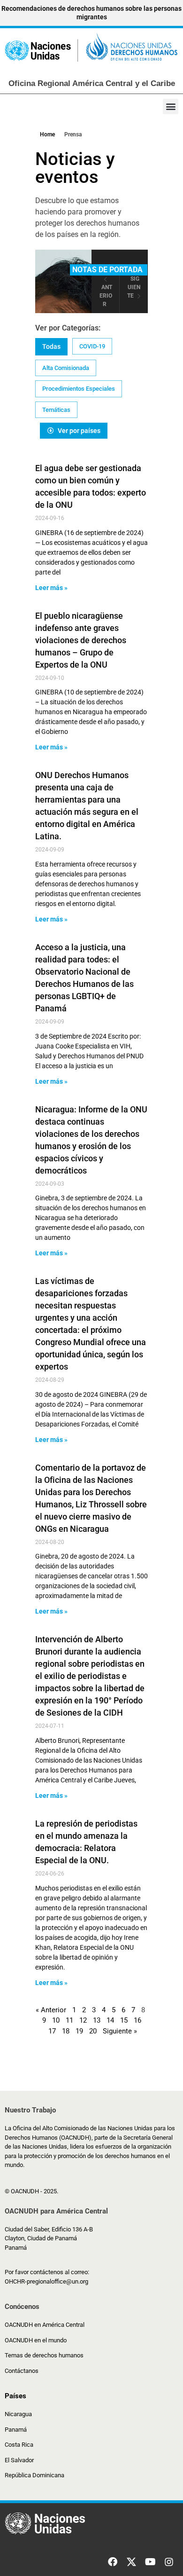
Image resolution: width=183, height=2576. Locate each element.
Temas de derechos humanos (44, 2355)
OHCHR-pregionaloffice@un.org (46, 2281)
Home (47, 134)
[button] (171, 106)
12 (83, 2020)
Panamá (16, 2430)
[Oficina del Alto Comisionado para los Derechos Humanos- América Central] (91, 49)
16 (137, 2020)
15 (124, 2020)
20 (93, 2031)
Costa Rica (19, 2445)
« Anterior (51, 2010)
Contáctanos (22, 2371)
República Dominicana (34, 2475)
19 (79, 2031)
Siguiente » (120, 2031)
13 (97, 2020)
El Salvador (19, 2460)
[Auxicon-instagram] (169, 2562)
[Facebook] (113, 2562)
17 (52, 2031)
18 (66, 2031)
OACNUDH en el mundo (36, 2340)
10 (56, 2020)
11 (69, 2020)
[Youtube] (150, 2562)
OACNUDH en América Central (45, 2325)
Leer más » (51, 588)
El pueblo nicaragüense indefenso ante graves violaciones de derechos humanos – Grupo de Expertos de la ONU (81, 640)
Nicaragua (18, 2414)
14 (110, 2020)
